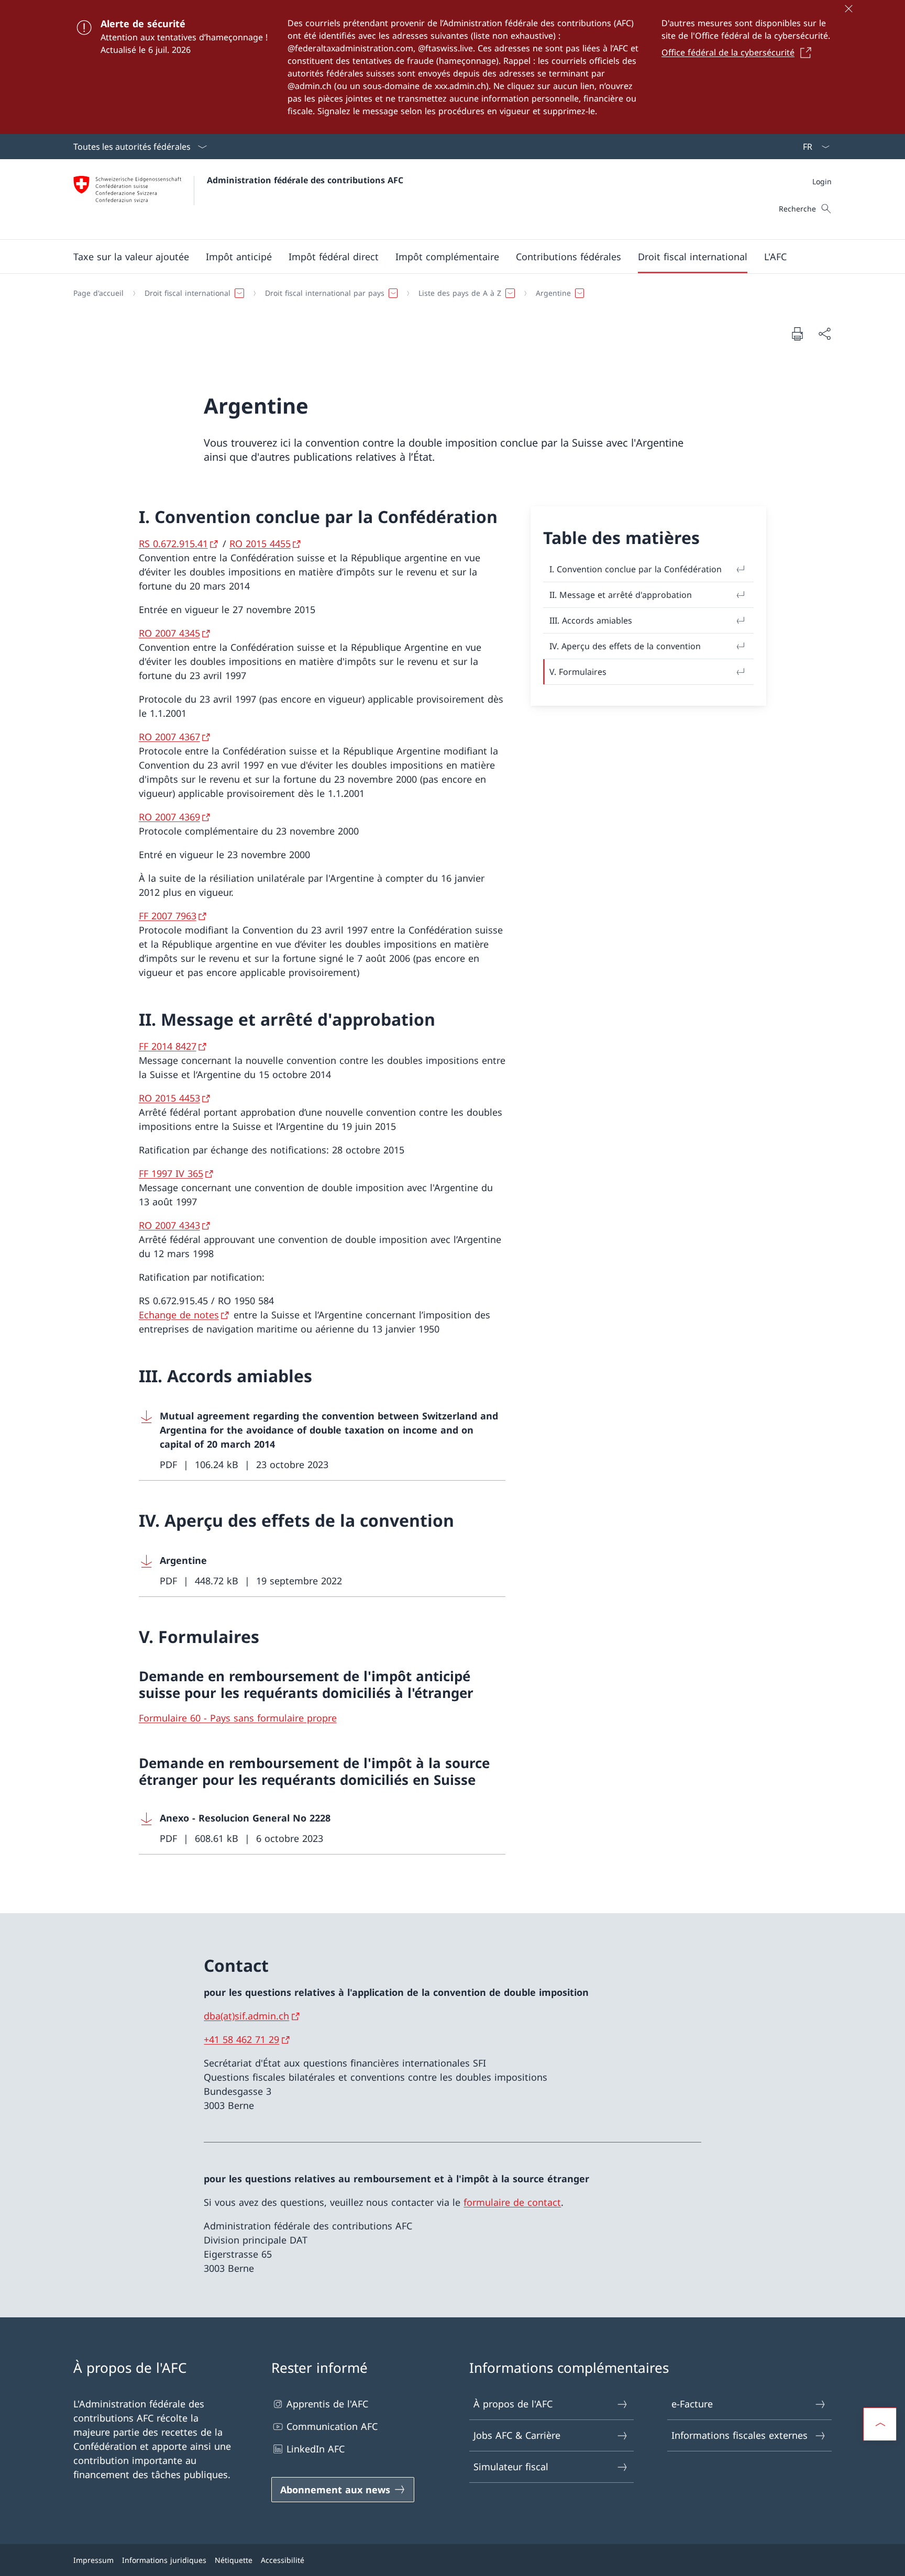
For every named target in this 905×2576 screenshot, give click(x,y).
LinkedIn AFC (316, 2449)
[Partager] (824, 334)
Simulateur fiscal (511, 2467)
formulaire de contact (512, 2202)
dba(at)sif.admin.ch (246, 2016)
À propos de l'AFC (513, 2404)
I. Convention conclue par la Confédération (636, 569)
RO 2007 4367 (169, 737)
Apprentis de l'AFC (327, 2404)
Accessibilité (283, 2560)
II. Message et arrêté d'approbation (621, 595)
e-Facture (692, 2404)
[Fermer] (848, 8)
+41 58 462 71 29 (241, 2039)
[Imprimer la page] (797, 334)
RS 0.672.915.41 (173, 543)
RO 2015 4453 (169, 1098)
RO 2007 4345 (169, 633)
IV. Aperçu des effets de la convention (625, 646)
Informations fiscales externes (740, 2435)
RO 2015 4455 (260, 543)
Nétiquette (234, 2560)
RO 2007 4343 (169, 1225)
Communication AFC (332, 2426)
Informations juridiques (164, 2560)
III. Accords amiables (591, 620)
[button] (131, 257)
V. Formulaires (578, 672)
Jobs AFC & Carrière (517, 2435)
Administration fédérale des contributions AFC (305, 180)
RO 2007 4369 (169, 817)
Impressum (93, 2560)
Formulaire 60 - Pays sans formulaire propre (238, 1718)
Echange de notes (179, 1315)
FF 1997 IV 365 (171, 1173)
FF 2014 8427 (168, 1046)
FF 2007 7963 (168, 916)
